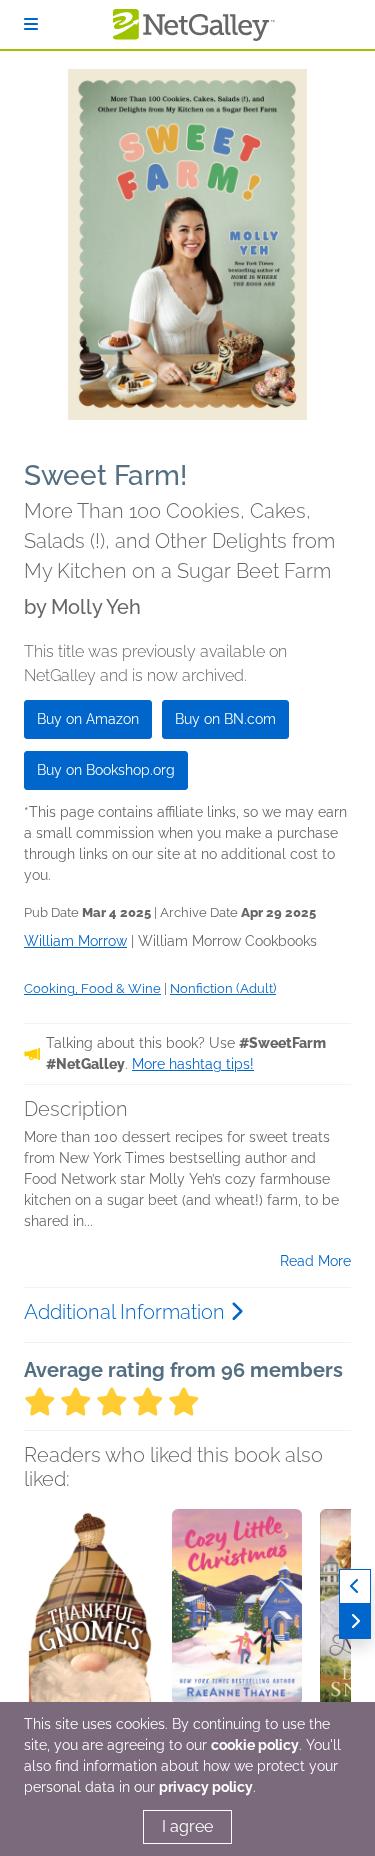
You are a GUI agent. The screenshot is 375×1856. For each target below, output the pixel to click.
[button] (89, 1614)
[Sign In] (31, 24)
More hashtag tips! (193, 1064)
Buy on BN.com (225, 719)
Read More (315, 1261)
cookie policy (255, 1745)
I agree (187, 1826)
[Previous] (355, 1586)
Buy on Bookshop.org (106, 770)
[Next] (355, 1621)
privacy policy (206, 1787)
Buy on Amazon (88, 719)
